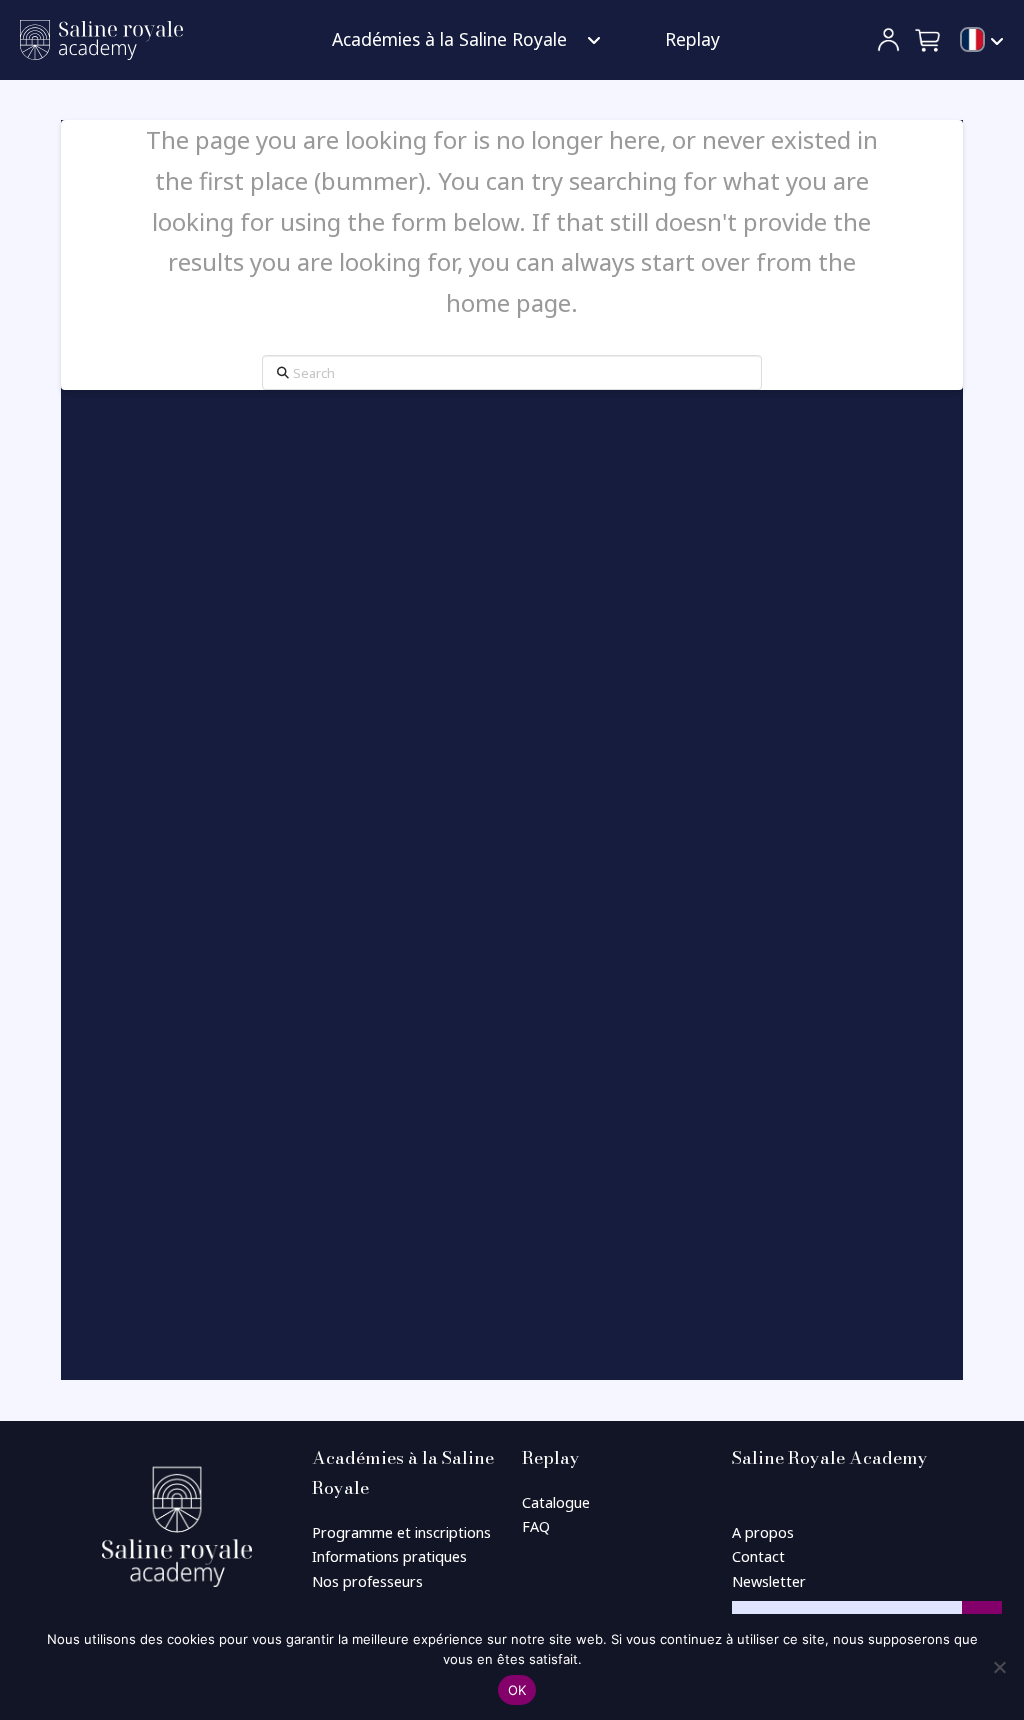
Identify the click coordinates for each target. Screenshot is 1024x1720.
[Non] (999, 1667)
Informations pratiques (389, 1556)
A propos (763, 1532)
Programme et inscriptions (401, 1532)
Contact (758, 1556)
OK (517, 1690)
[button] (929, 40)
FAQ (536, 1526)
